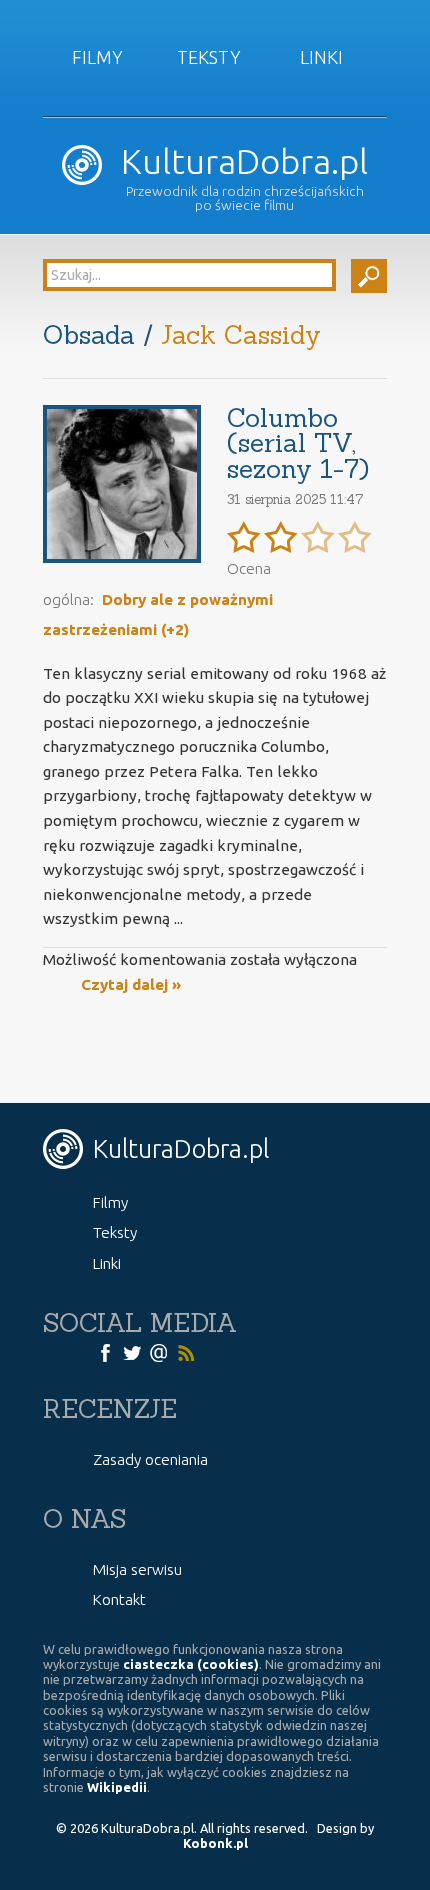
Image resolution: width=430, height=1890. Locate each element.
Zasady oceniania (150, 1459)
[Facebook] (105, 1352)
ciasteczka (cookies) (191, 1664)
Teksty (209, 57)
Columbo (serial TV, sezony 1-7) (298, 443)
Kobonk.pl (215, 1843)
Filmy (97, 57)
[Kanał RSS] (186, 1352)
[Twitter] (132, 1352)
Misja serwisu (137, 1569)
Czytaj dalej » (131, 984)
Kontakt (119, 1599)
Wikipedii (117, 1787)
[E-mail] (159, 1352)
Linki (321, 57)
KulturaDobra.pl (240, 161)
